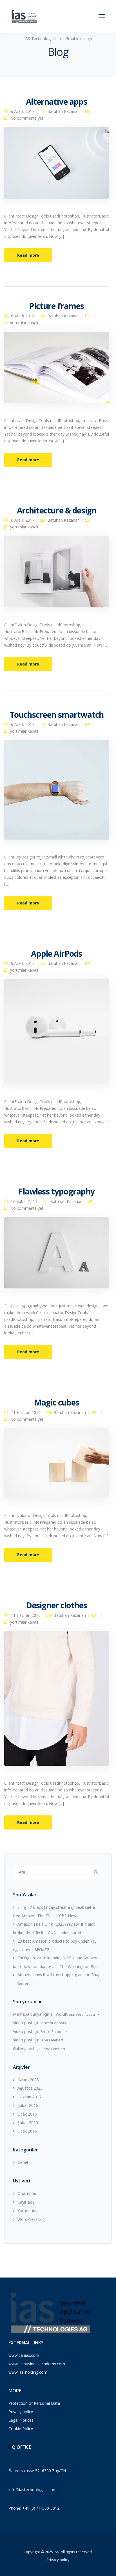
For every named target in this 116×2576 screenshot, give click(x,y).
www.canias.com (24, 2355)
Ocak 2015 (27, 2131)
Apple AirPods (56, 954)
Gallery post (24, 2049)
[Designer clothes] (57, 1701)
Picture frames (56, 306)
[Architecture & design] (57, 574)
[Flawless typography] (57, 1255)
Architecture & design (57, 510)
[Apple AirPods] (57, 1034)
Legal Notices (21, 2420)
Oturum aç (27, 2193)
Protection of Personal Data (34, 2403)
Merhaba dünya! (28, 2014)
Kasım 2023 (28, 2080)
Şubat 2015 (28, 2122)
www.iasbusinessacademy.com (37, 2364)
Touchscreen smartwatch (57, 715)
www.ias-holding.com (28, 2372)
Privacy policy (21, 2412)
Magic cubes (57, 1402)
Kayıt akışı (26, 2202)
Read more (28, 255)
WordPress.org (31, 2219)
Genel (23, 2162)
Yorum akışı (28, 2211)
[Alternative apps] (57, 165)
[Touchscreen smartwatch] (57, 792)
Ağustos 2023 (30, 2088)
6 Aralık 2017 (23, 111)
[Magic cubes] (57, 1465)
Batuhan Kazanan (63, 111)
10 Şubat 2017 (24, 1201)
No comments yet (27, 118)
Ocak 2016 (27, 2114)
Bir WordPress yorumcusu (73, 2014)
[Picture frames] (57, 370)
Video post (23, 2023)
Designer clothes (57, 1605)
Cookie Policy (21, 2429)
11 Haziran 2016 (26, 1412)
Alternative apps (57, 102)
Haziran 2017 (29, 2097)
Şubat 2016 (28, 2105)
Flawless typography (56, 1191)
